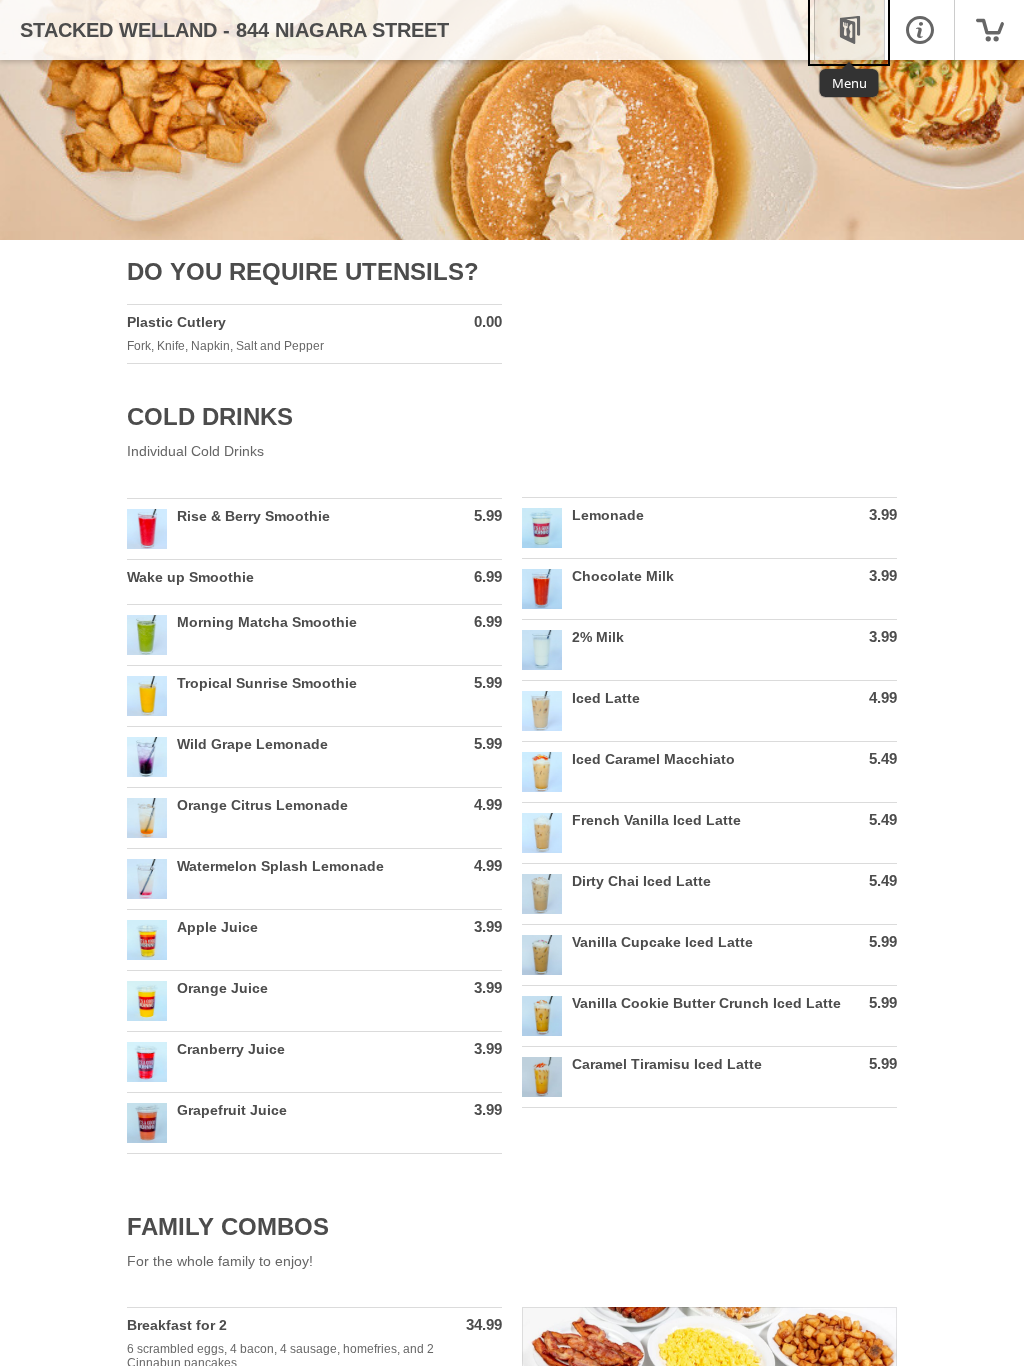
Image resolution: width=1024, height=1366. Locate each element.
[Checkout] (989, 30)
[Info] (919, 30)
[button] (314, 334)
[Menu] (849, 30)
